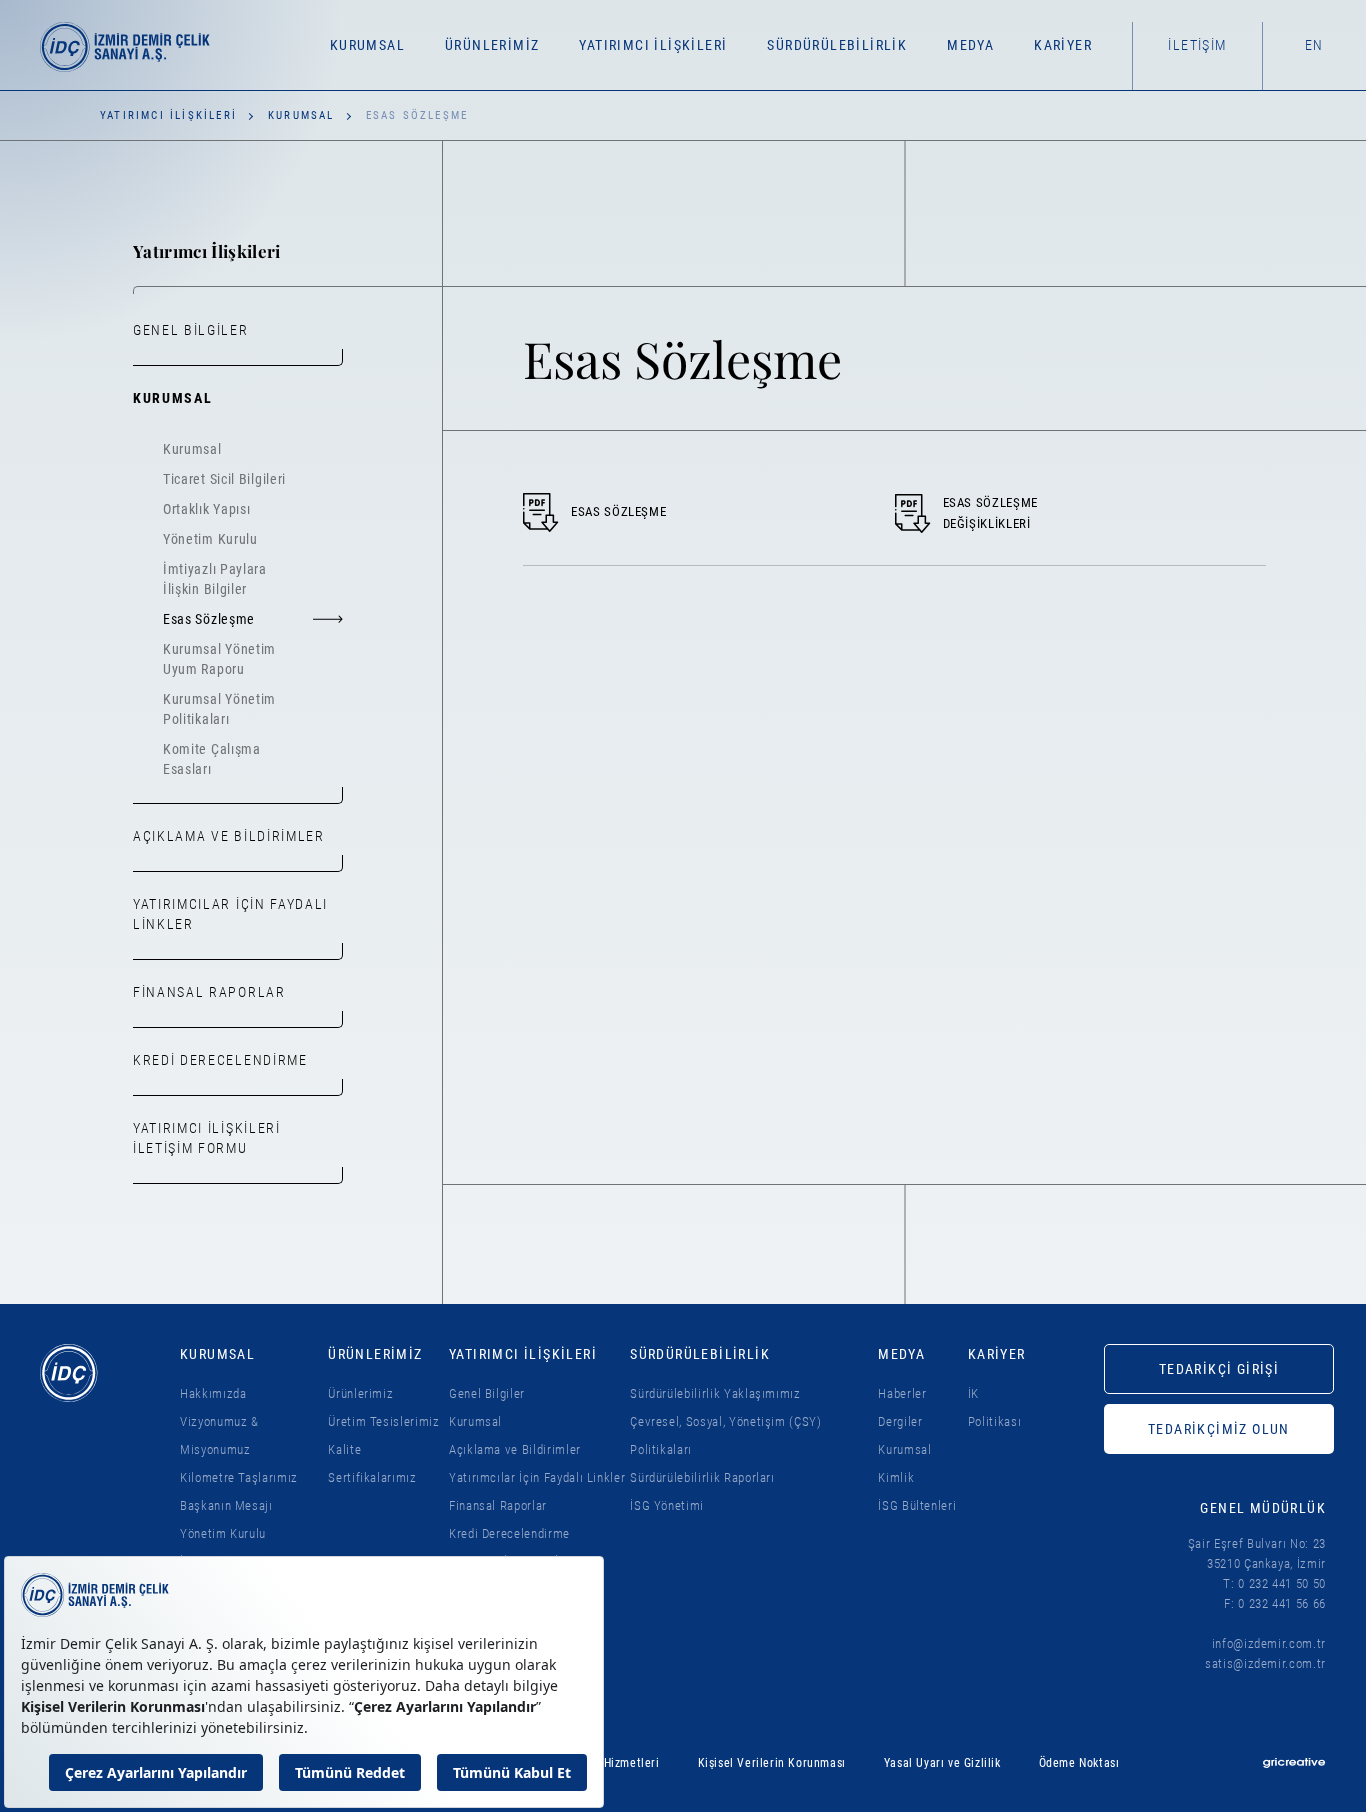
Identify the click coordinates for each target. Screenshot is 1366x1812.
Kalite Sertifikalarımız (372, 1463)
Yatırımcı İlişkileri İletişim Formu (207, 1138)
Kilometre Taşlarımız (239, 1477)
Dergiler (900, 1421)
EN (1314, 45)
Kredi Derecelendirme (220, 1060)
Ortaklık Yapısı (207, 509)
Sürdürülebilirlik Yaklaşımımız (715, 1393)
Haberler (902, 1393)
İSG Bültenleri (917, 1505)
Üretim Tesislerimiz (383, 1421)
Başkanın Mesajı (226, 1505)
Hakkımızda (213, 1393)
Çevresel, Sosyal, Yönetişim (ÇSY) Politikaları (725, 1435)
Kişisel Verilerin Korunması (772, 1763)
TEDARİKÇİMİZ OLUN (1219, 1429)
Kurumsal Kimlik (904, 1463)
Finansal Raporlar (209, 992)
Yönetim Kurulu (210, 539)
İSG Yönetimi (667, 1505)
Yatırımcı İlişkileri (168, 115)
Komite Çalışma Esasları (212, 759)
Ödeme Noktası (1079, 1763)
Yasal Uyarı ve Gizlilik (942, 1763)
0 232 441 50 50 (1282, 1583)
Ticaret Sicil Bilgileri (224, 479)
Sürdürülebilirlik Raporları (702, 1477)
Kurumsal (301, 115)
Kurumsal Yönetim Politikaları (219, 709)
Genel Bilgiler (191, 330)
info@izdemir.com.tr (1269, 1643)
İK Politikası (995, 1407)
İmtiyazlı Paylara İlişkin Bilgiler (215, 579)
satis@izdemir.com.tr (1265, 1663)
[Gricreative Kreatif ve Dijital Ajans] (1294, 1763)
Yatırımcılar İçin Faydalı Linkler (230, 914)
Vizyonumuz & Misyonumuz (219, 1435)
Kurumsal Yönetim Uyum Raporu (219, 659)
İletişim (1197, 45)
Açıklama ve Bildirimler (229, 836)
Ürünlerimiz (360, 1393)
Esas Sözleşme (209, 619)
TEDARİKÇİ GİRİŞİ (1219, 1369)
